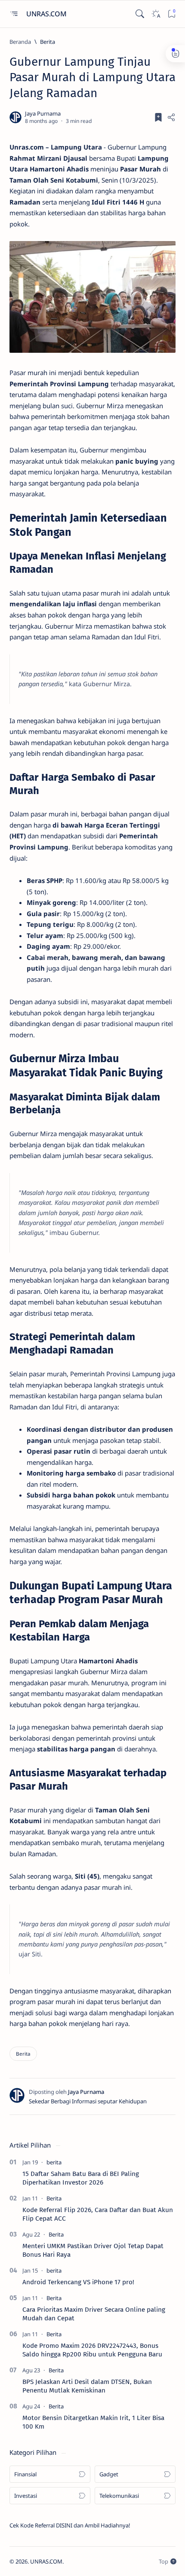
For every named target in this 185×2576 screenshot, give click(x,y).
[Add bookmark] (158, 117)
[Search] (140, 14)
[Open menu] (14, 14)
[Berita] (23, 2054)
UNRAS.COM (47, 14)
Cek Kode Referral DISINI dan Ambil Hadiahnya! (70, 2525)
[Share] (171, 117)
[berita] (54, 2162)
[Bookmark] (171, 14)
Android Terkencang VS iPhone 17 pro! (78, 2282)
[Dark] (156, 14)
